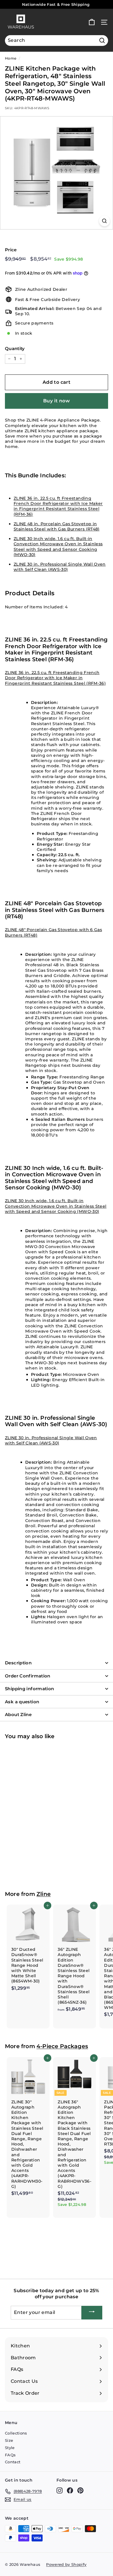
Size (9, 2440)
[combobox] (57, 41)
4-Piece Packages (62, 2046)
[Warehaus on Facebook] (70, 2490)
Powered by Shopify (66, 2564)
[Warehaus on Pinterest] (80, 2490)
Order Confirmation (28, 1676)
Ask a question (22, 1702)
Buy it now (57, 401)
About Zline (18, 1714)
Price (11, 250)
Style (10, 2448)
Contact (13, 2462)
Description (18, 1663)
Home (11, 58)
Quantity (15, 348)
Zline (44, 1894)
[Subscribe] (92, 2313)
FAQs (10, 2455)
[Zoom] (104, 221)
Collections (16, 2433)
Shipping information (30, 1689)
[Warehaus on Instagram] (60, 2490)
